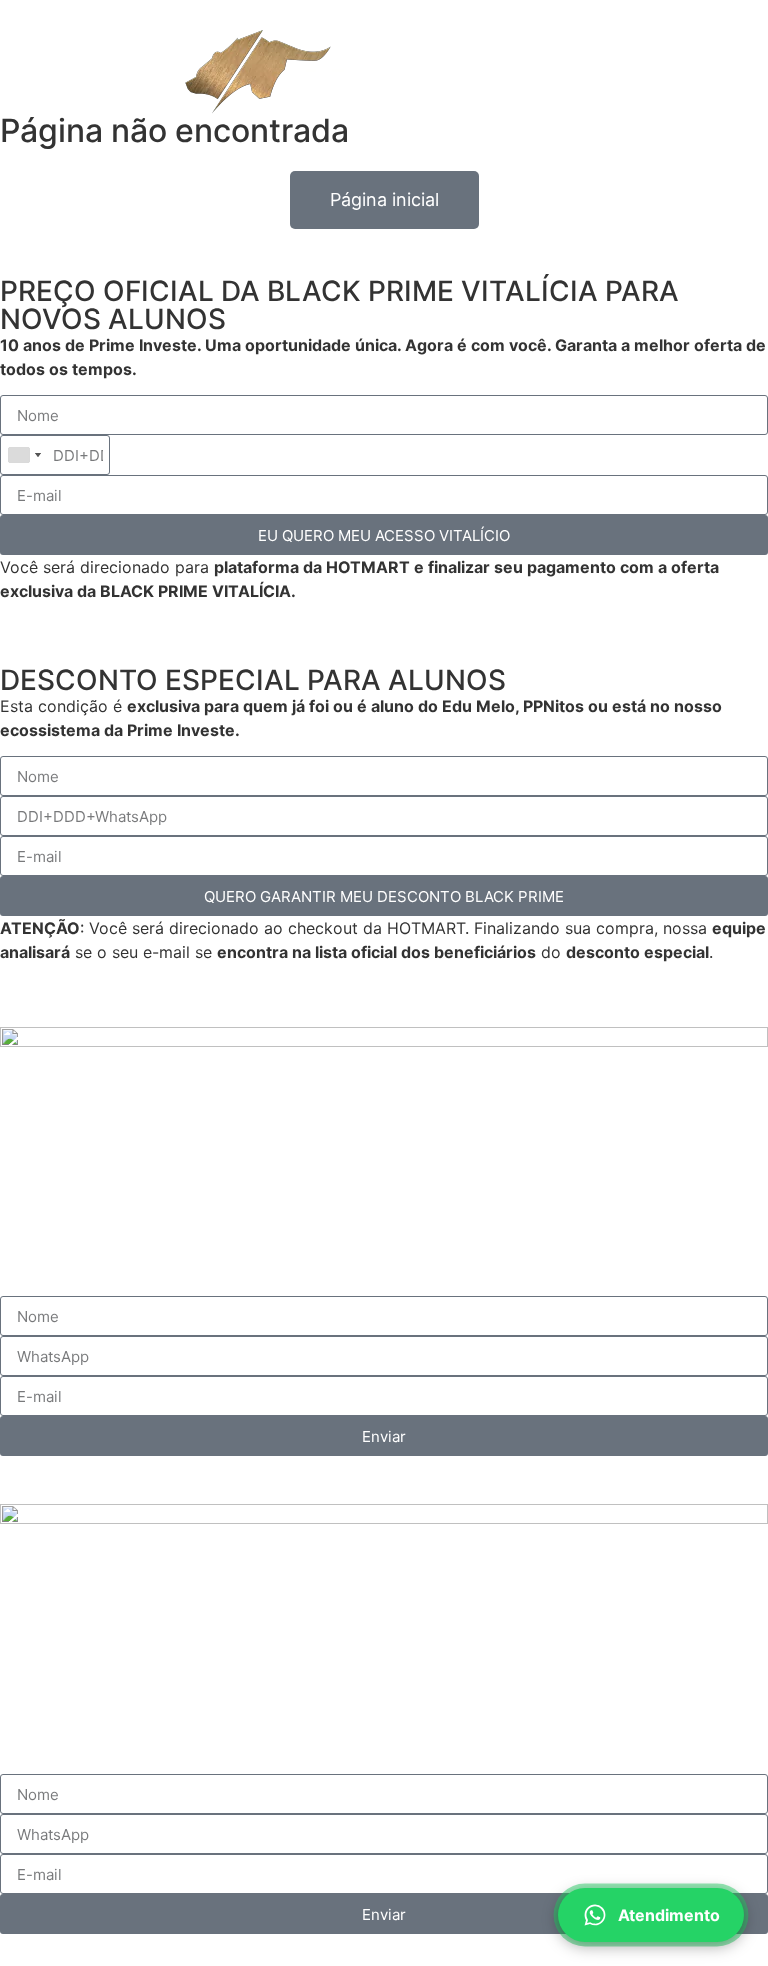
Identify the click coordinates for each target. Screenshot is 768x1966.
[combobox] (24, 455)
